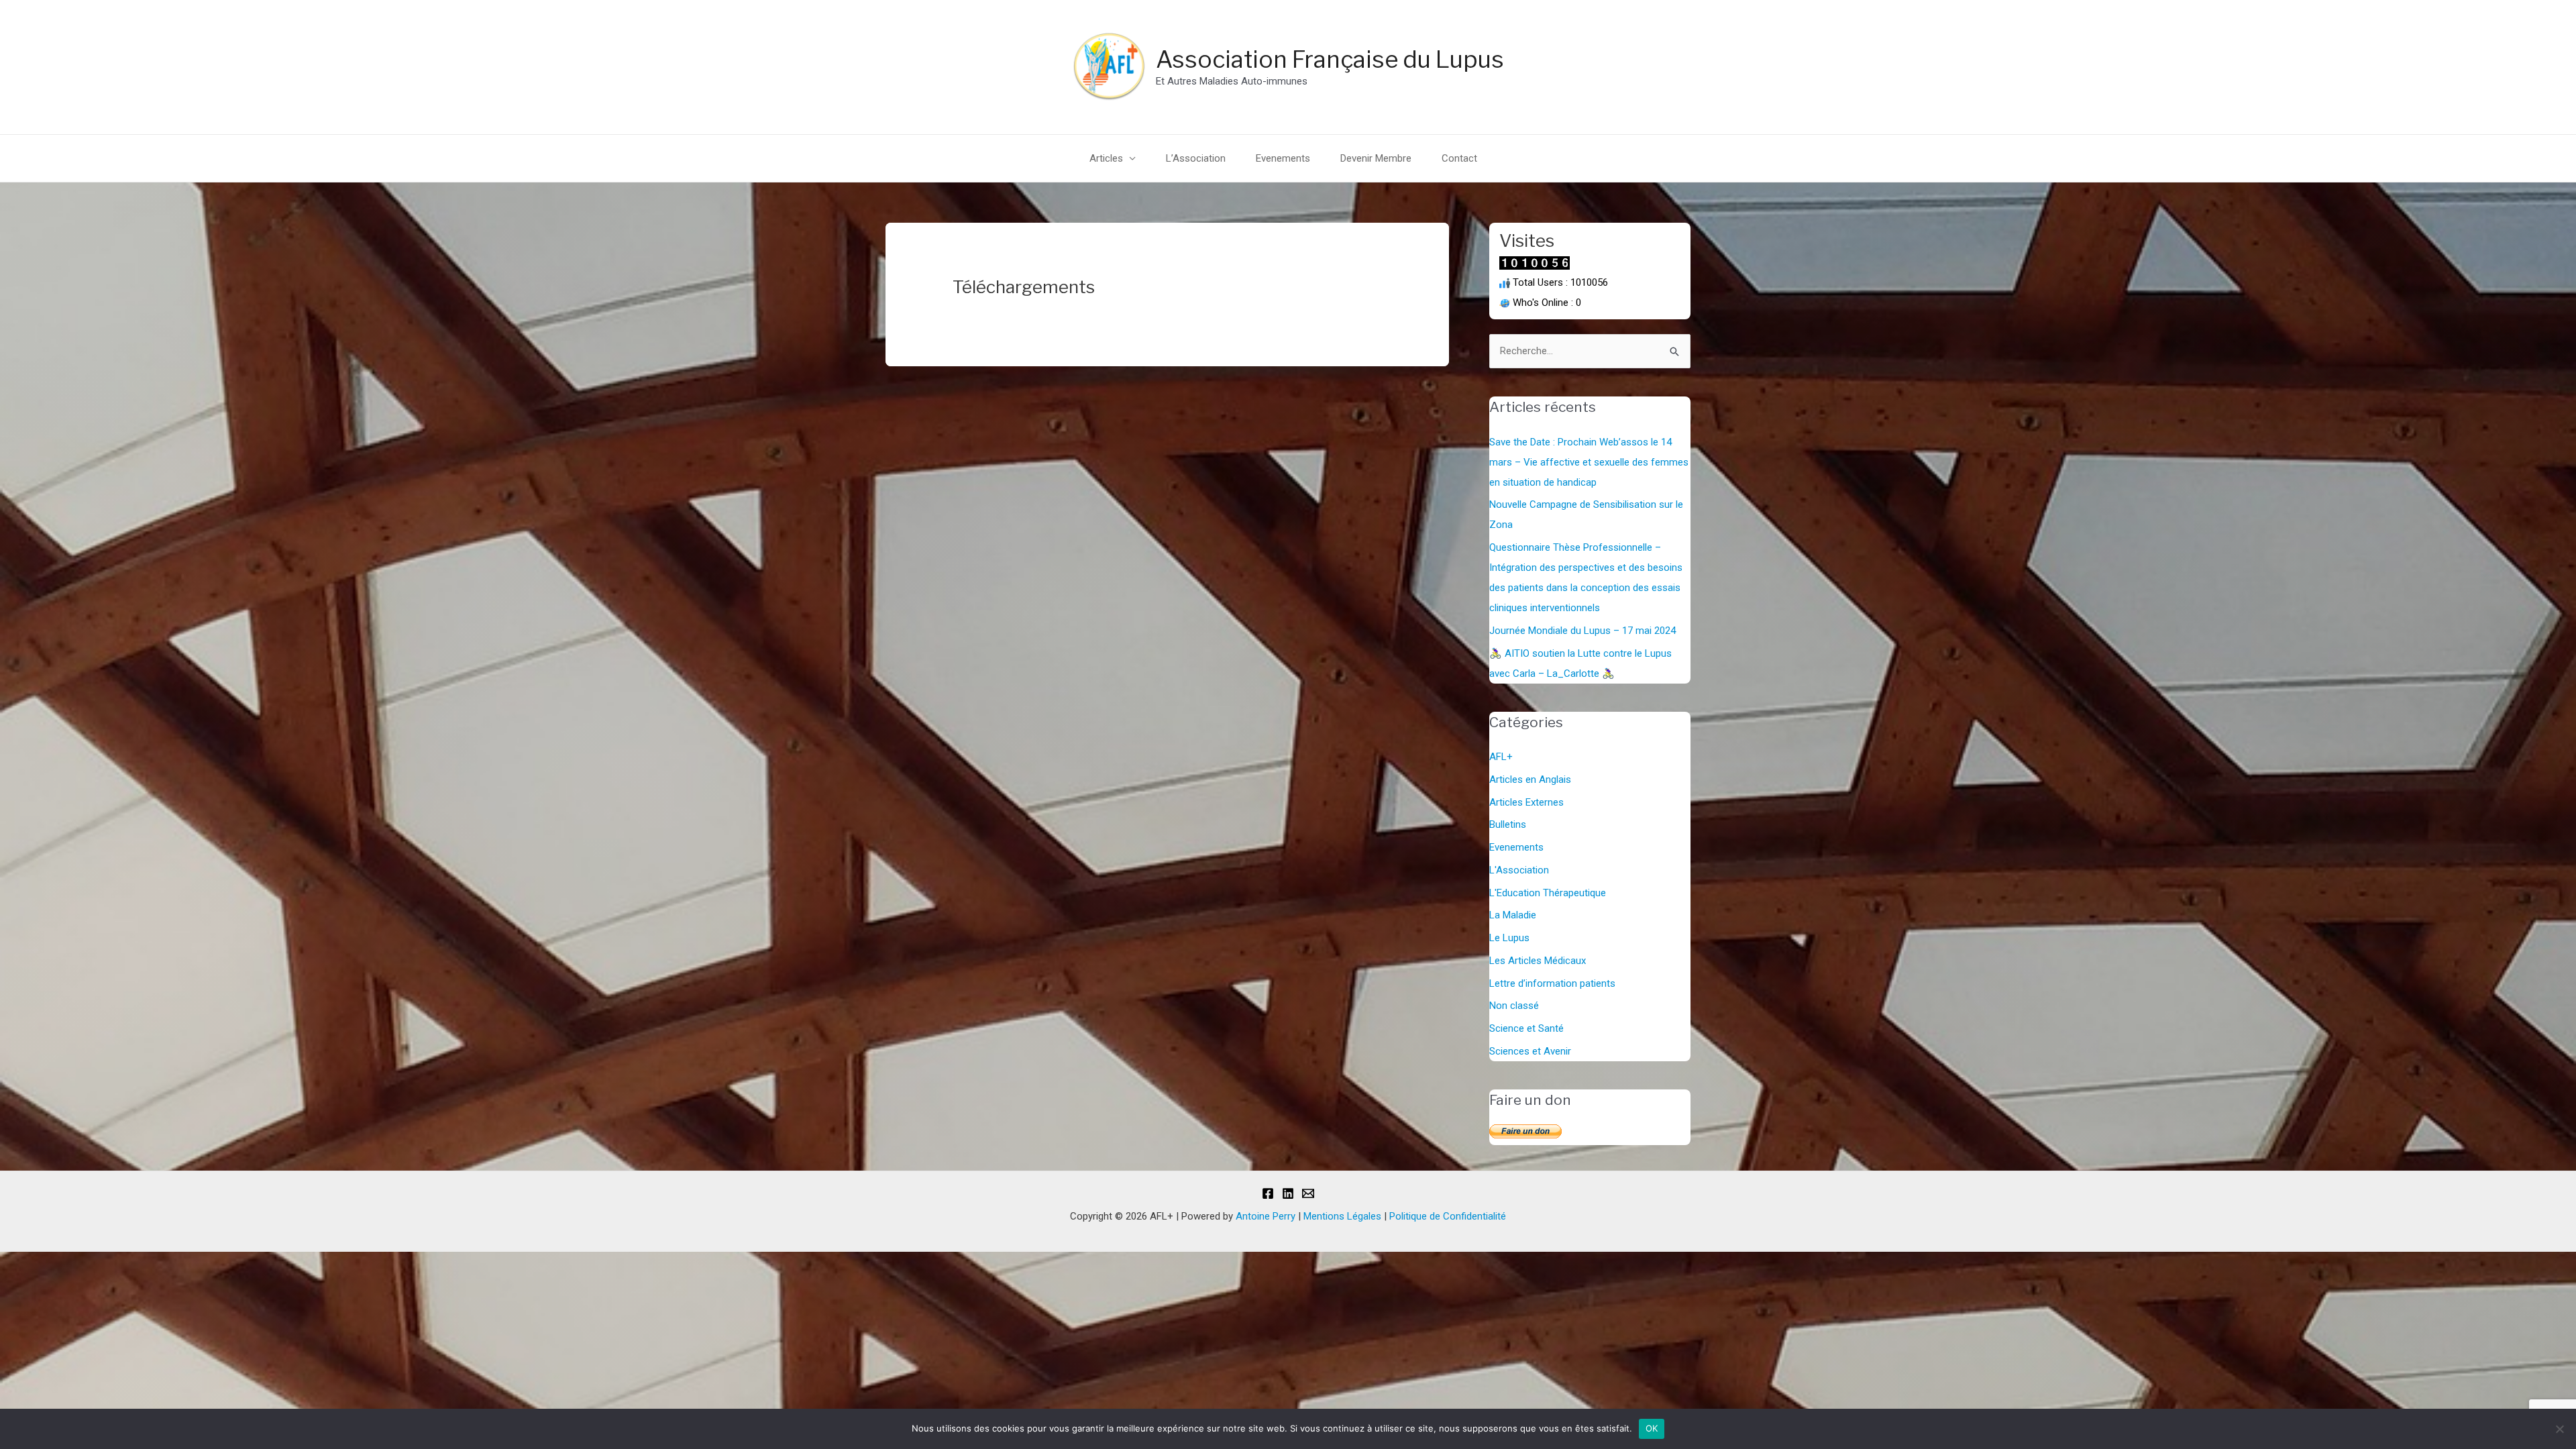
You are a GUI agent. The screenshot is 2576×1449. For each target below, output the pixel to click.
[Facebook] (1268, 1193)
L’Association (1196, 158)
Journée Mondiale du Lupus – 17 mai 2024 (1582, 631)
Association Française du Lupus (1330, 59)
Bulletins (1508, 824)
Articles (1106, 158)
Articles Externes (1526, 802)
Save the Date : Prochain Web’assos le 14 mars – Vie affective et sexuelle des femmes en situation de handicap (1589, 462)
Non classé (1514, 1006)
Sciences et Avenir (1530, 1051)
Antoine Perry (1266, 1216)
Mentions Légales (1342, 1216)
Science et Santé (1526, 1028)
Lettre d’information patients (1552, 983)
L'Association (1519, 870)
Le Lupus (1509, 938)
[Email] (1308, 1193)
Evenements (1283, 158)
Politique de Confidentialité (1448, 1216)
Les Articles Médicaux (1538, 961)
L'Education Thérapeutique (1548, 893)
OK (1652, 1428)
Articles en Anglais (1530, 780)
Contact (1459, 158)
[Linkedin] (1288, 1193)
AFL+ (1501, 757)
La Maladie (1513, 915)
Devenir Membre (1376, 158)
